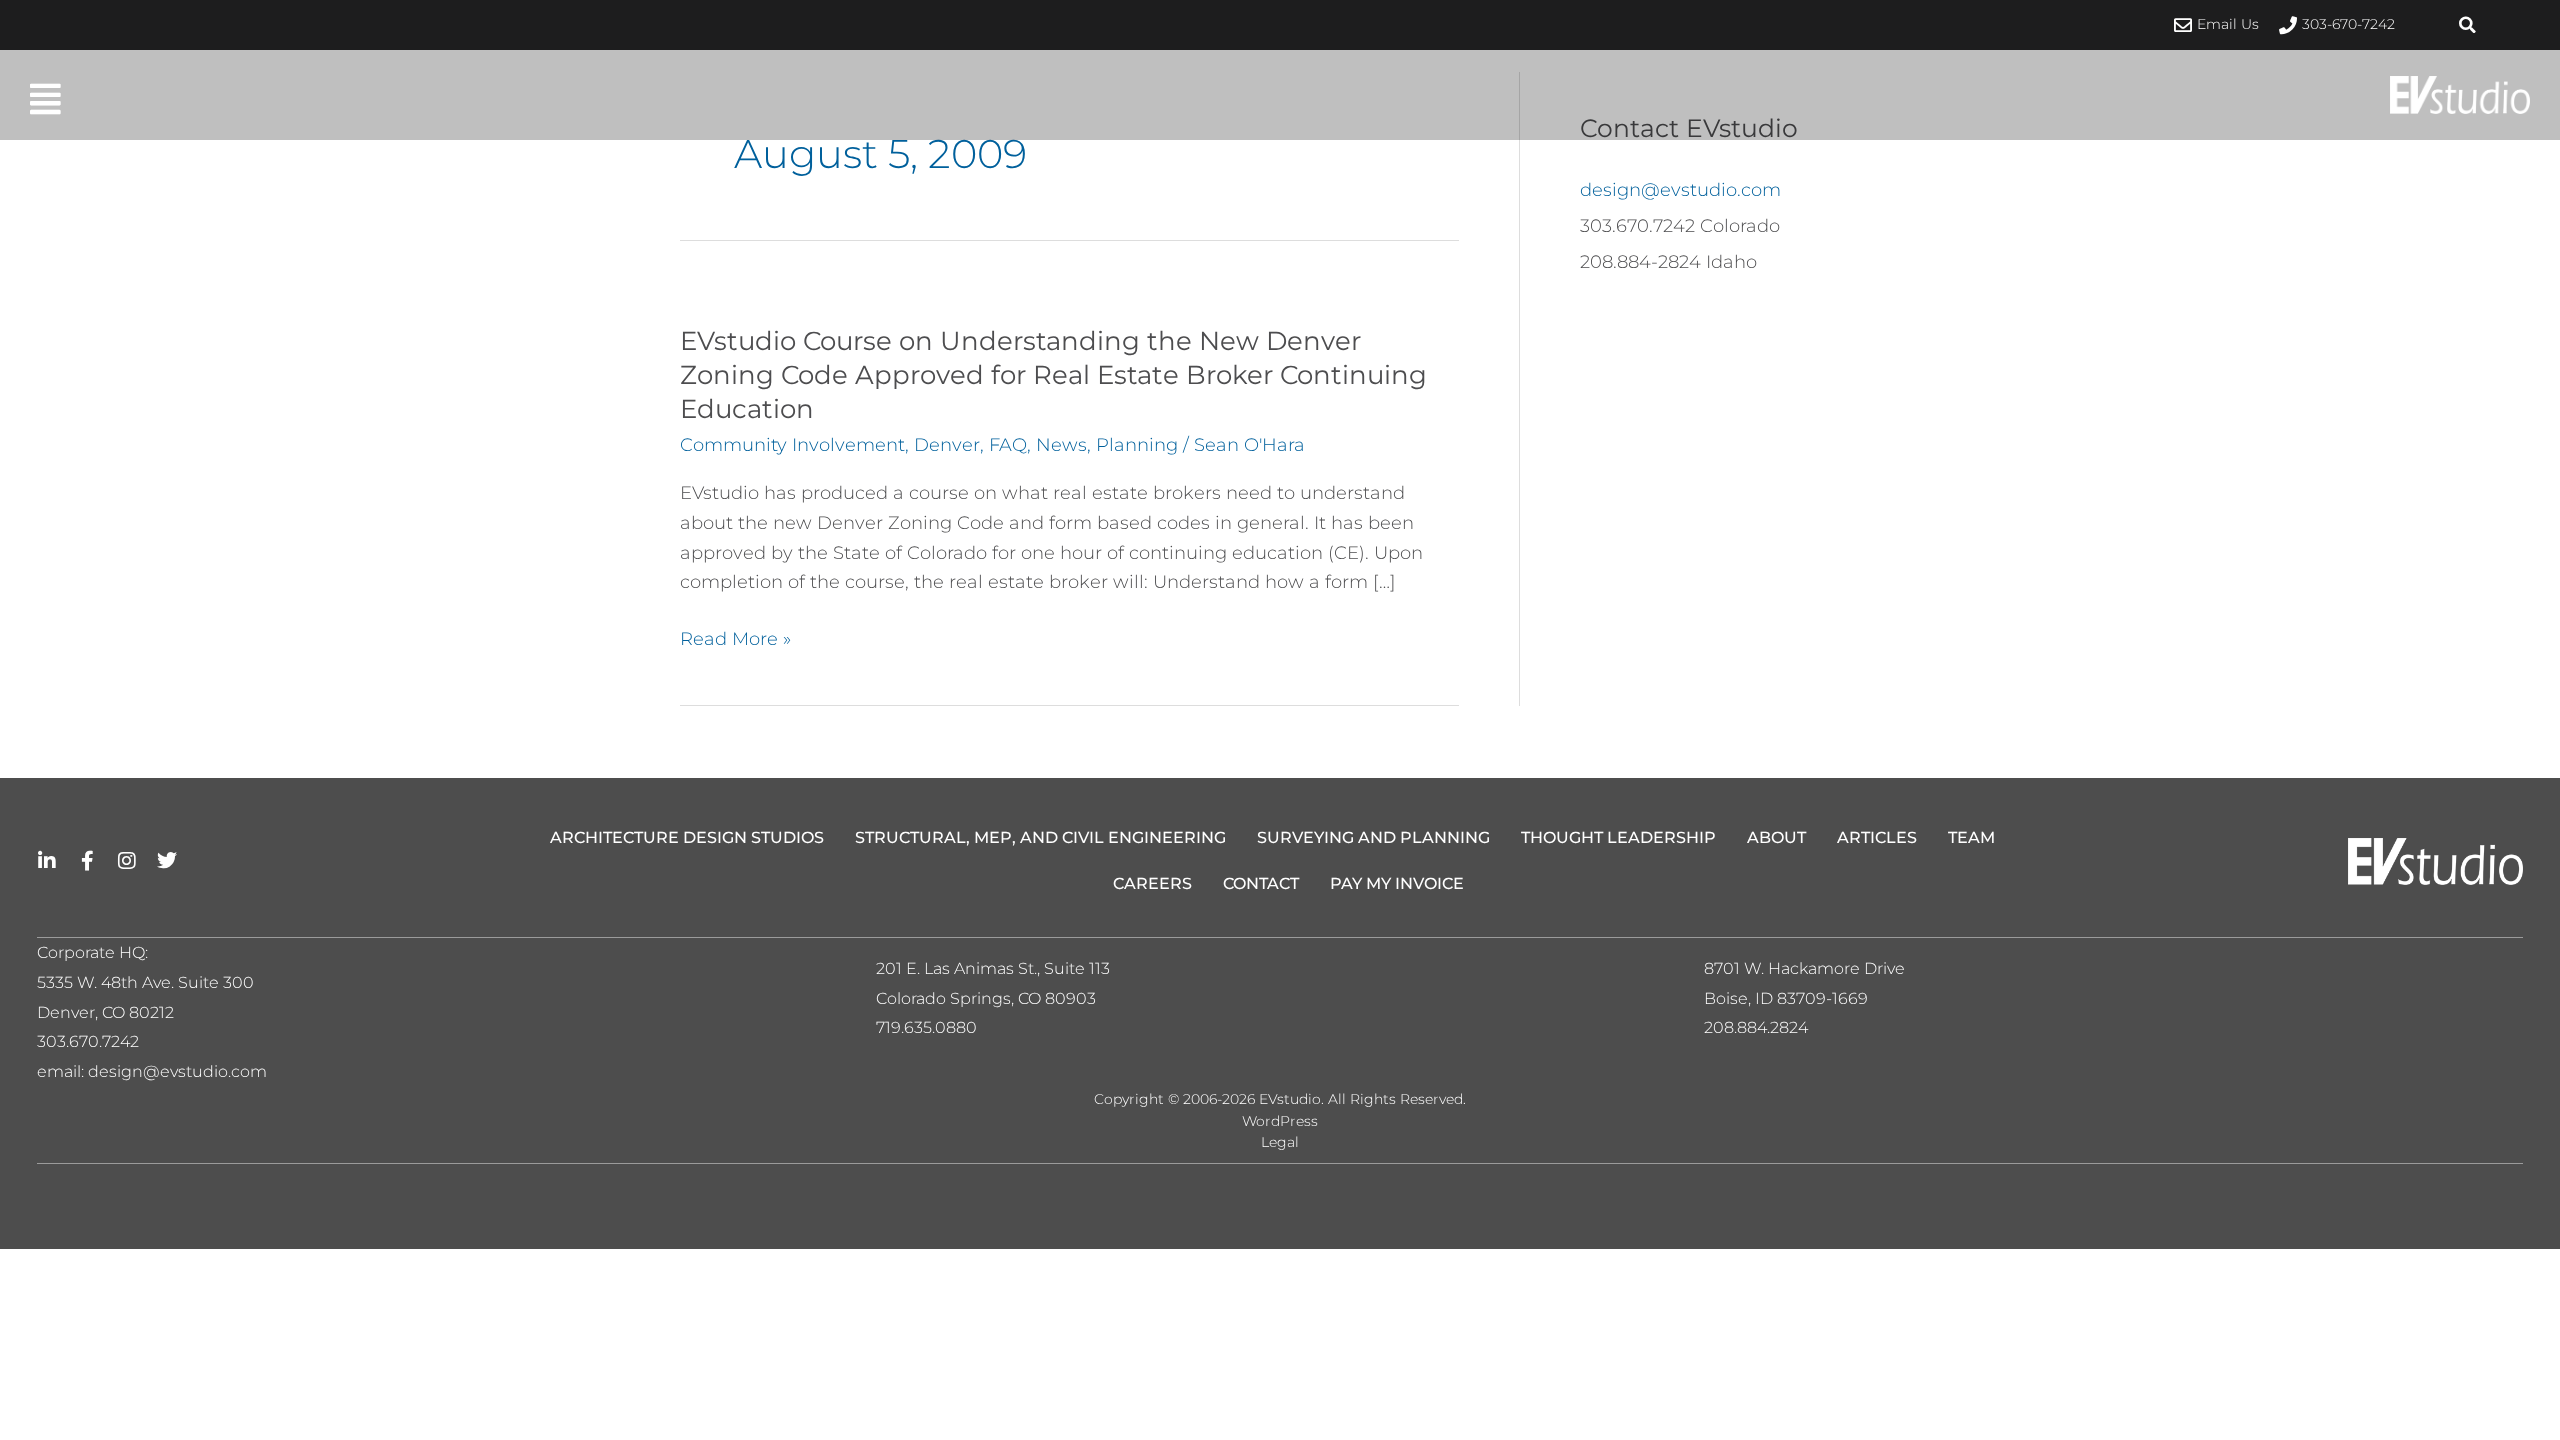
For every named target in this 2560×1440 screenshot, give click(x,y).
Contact (1261, 883)
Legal (1280, 1142)
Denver (947, 445)
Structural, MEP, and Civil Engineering (1040, 837)
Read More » (735, 640)
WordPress (1280, 1121)
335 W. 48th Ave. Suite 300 (152, 982)
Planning (1137, 445)
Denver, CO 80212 (105, 1012)
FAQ (1008, 445)
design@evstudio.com (1680, 190)
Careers (1152, 883)
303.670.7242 (88, 1041)
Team (1971, 837)
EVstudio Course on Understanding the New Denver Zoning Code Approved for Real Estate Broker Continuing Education (1053, 375)
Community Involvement (792, 445)
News (1061, 445)
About (1776, 837)
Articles (1877, 837)
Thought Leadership (1618, 837)
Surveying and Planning (1373, 837)
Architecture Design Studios (687, 837)
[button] (2468, 25)
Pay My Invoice (1397, 883)
